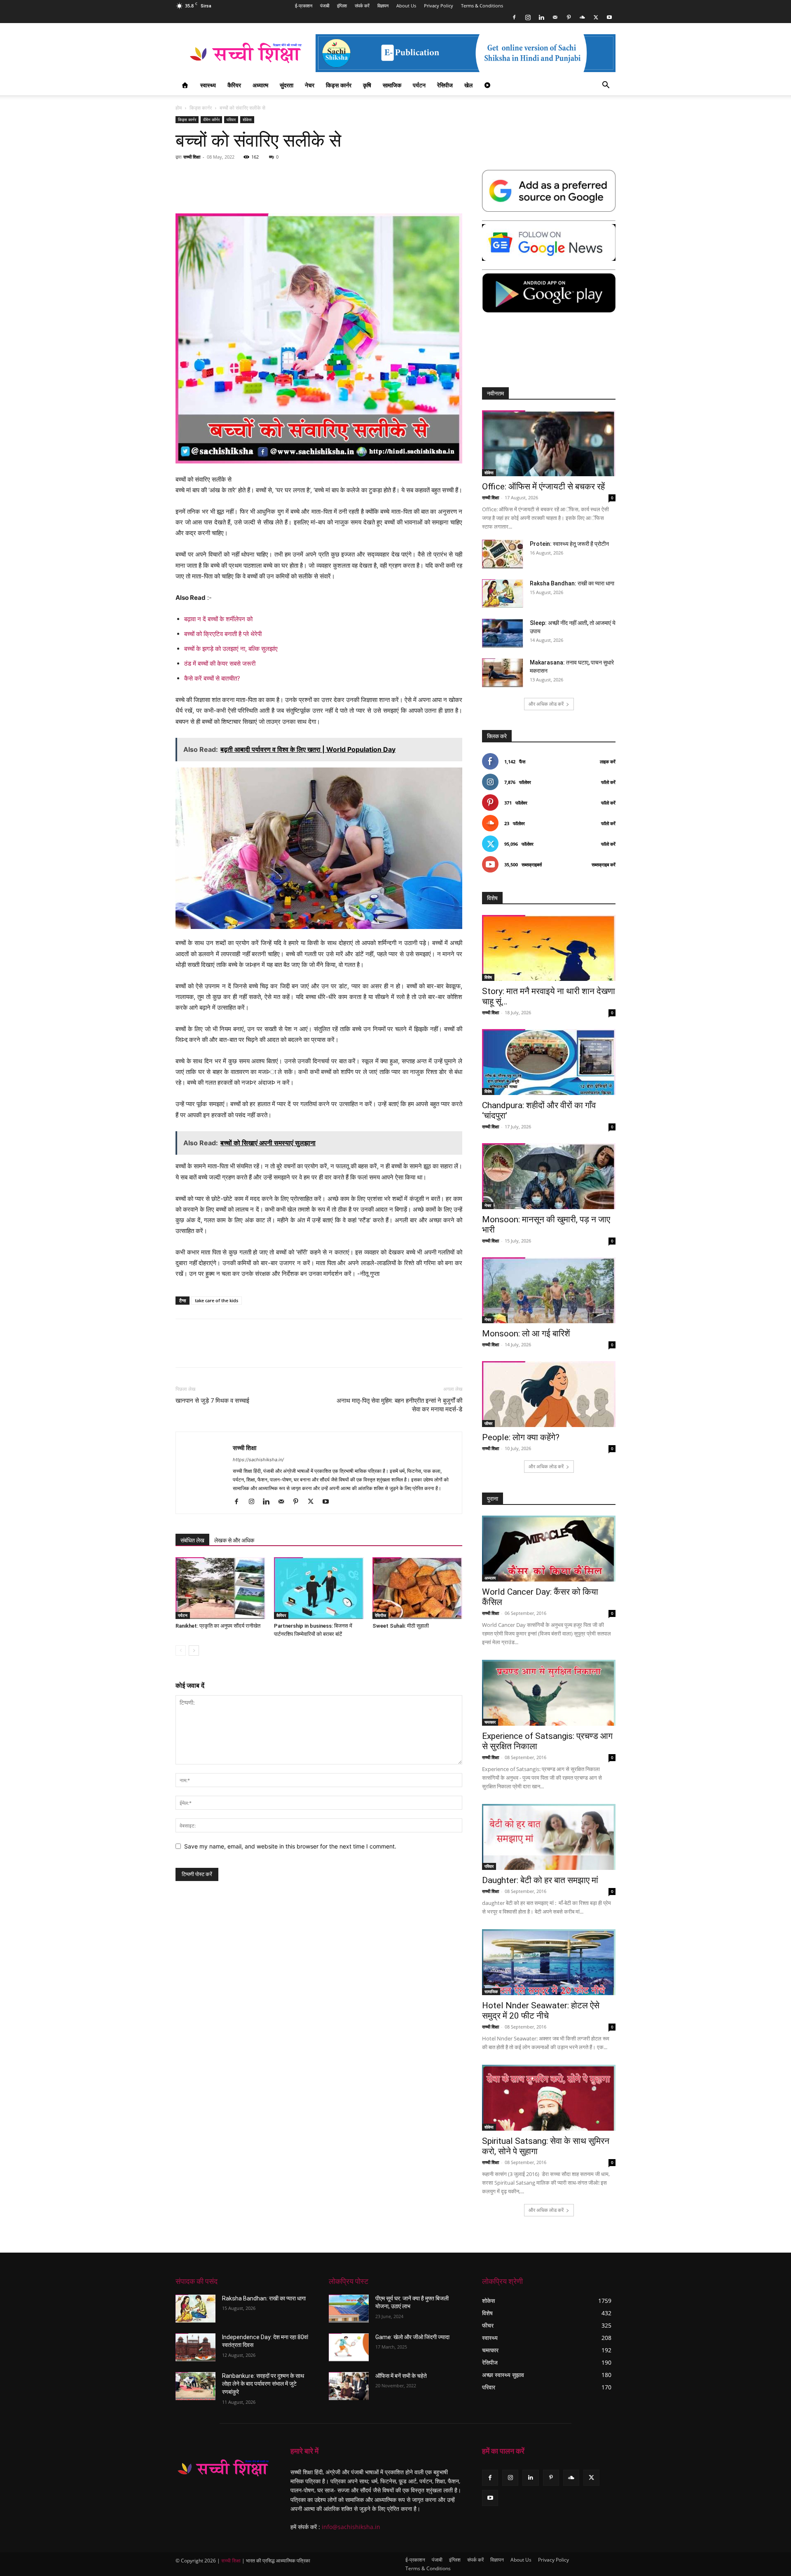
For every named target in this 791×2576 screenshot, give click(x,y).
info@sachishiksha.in (351, 2527)
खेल (468, 85)
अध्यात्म (260, 85)
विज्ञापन (383, 6)
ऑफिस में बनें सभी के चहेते (401, 2376)
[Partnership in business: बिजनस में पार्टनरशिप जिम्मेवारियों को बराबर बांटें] (319, 1588)
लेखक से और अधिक (234, 1540)
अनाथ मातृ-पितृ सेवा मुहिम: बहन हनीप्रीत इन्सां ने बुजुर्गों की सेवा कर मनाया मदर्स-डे (399, 1405)
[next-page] (194, 1651)
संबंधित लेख (192, 1540)
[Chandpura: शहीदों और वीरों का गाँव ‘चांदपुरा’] (549, 1062)
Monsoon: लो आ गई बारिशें (526, 1334)
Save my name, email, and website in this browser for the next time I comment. (290, 1846)
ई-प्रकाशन (304, 6)
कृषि (367, 85)
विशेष (488, 977)
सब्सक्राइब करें (604, 865)
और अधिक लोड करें (546, 704)
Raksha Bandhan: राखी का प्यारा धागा (572, 583)
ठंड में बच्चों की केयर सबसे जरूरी (220, 663)
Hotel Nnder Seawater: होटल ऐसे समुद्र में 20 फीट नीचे (541, 2011)
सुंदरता (287, 85)
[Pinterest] (569, 17)
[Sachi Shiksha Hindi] (223, 2468)
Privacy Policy (439, 6)
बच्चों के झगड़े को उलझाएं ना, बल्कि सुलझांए (231, 649)
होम (179, 108)
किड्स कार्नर (339, 85)
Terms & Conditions (482, 6)
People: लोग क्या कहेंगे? (521, 1437)
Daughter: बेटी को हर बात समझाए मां (540, 1880)
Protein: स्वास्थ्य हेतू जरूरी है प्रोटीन (569, 544)
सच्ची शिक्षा (192, 157)
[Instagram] (528, 17)
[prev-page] (181, 1651)
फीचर (488, 1423)
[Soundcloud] (582, 17)
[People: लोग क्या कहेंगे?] (549, 1394)
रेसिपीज (445, 85)
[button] (606, 86)
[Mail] (555, 17)
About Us (406, 6)
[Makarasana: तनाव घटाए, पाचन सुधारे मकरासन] (503, 673)
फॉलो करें (608, 782)
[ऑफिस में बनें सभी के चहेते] (349, 2386)
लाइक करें (608, 762)
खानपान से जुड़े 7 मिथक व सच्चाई (212, 1401)
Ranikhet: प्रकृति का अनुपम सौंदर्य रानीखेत (218, 1626)
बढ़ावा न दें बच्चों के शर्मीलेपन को (218, 619)
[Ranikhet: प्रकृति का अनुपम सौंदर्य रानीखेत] (220, 1588)
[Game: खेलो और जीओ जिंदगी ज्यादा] (349, 2347)
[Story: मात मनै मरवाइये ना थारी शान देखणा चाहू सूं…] (549, 948)
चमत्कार (490, 1722)
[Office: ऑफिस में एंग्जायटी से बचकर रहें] (549, 443)
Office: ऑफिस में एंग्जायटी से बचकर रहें (543, 487)
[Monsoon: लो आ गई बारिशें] (549, 1290)
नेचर (310, 85)
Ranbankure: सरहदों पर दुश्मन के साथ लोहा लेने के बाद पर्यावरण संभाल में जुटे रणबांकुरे (263, 2384)
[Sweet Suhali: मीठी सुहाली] (417, 1588)
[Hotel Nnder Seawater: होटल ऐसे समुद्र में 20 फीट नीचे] (549, 1962)
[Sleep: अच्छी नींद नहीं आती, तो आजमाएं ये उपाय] (503, 633)
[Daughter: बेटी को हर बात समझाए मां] (549, 1837)
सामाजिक (392, 85)
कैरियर (234, 85)
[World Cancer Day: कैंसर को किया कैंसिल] (549, 1549)
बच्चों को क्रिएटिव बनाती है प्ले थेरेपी (223, 634)
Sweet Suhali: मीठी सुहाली (401, 1626)
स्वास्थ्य (208, 85)
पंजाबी (325, 6)
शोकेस (247, 119)
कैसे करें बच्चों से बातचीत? (212, 678)
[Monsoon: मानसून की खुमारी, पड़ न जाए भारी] (549, 1176)
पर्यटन (419, 85)
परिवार (231, 119)
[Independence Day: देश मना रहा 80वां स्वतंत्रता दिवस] (195, 2347)
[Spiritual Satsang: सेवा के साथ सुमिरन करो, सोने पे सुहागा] (549, 2098)
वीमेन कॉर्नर (211, 119)
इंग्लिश (342, 6)
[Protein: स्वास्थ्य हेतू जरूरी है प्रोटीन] (503, 554)
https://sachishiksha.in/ (258, 1460)
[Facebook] (514, 17)
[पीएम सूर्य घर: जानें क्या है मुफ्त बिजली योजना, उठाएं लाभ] (349, 2309)
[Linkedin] (541, 17)
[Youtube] (609, 17)
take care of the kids (216, 1300)
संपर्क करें (362, 6)
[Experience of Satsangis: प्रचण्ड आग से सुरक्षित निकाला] (549, 1693)
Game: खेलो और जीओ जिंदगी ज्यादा (412, 2337)
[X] (596, 17)
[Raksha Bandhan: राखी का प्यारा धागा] (503, 593)
